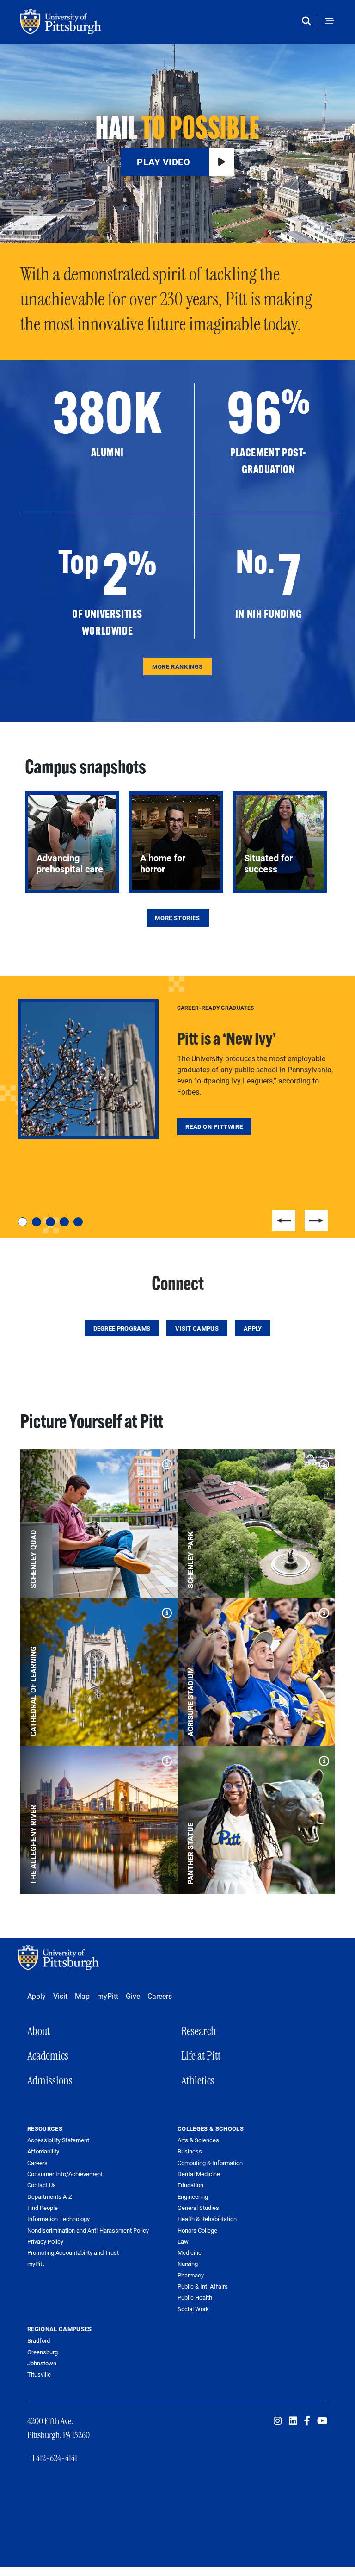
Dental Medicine (199, 2174)
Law (183, 2241)
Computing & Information (210, 2163)
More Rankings (177, 666)
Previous (284, 1220)
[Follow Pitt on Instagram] (278, 2421)
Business (190, 2151)
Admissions (50, 2081)
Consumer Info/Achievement (65, 2174)
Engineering (193, 2196)
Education (190, 2185)
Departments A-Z (50, 2197)
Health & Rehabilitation (207, 2219)
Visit (60, 1996)
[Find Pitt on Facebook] (307, 2421)
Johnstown (42, 2363)
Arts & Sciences (198, 2140)
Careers (160, 1996)
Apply (253, 1328)
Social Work (193, 2309)
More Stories (177, 918)
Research (199, 2031)
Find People (43, 2208)
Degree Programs (122, 1328)
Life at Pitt (201, 2056)
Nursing (188, 2264)
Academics (48, 2056)
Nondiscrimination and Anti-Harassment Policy (88, 2231)
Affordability (43, 2151)
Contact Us (42, 2185)
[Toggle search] (309, 22)
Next (316, 1220)
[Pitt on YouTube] (322, 2421)
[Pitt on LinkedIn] (293, 2421)
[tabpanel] (177, 1070)
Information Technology (58, 2219)
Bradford (39, 2340)
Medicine (190, 2252)
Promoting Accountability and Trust (73, 2253)
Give (133, 1996)
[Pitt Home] (61, 1958)
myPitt (108, 1996)
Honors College (197, 2230)
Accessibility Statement (58, 2140)
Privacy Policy (45, 2242)
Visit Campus (197, 1328)
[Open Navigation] (330, 22)
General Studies (198, 2208)
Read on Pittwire (214, 1126)
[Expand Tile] (165, 1462)
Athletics (198, 2081)
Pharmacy (191, 2275)
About (39, 2031)
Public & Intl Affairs (203, 2286)
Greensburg (43, 2352)
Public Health (195, 2297)
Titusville (39, 2374)
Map (82, 1996)
